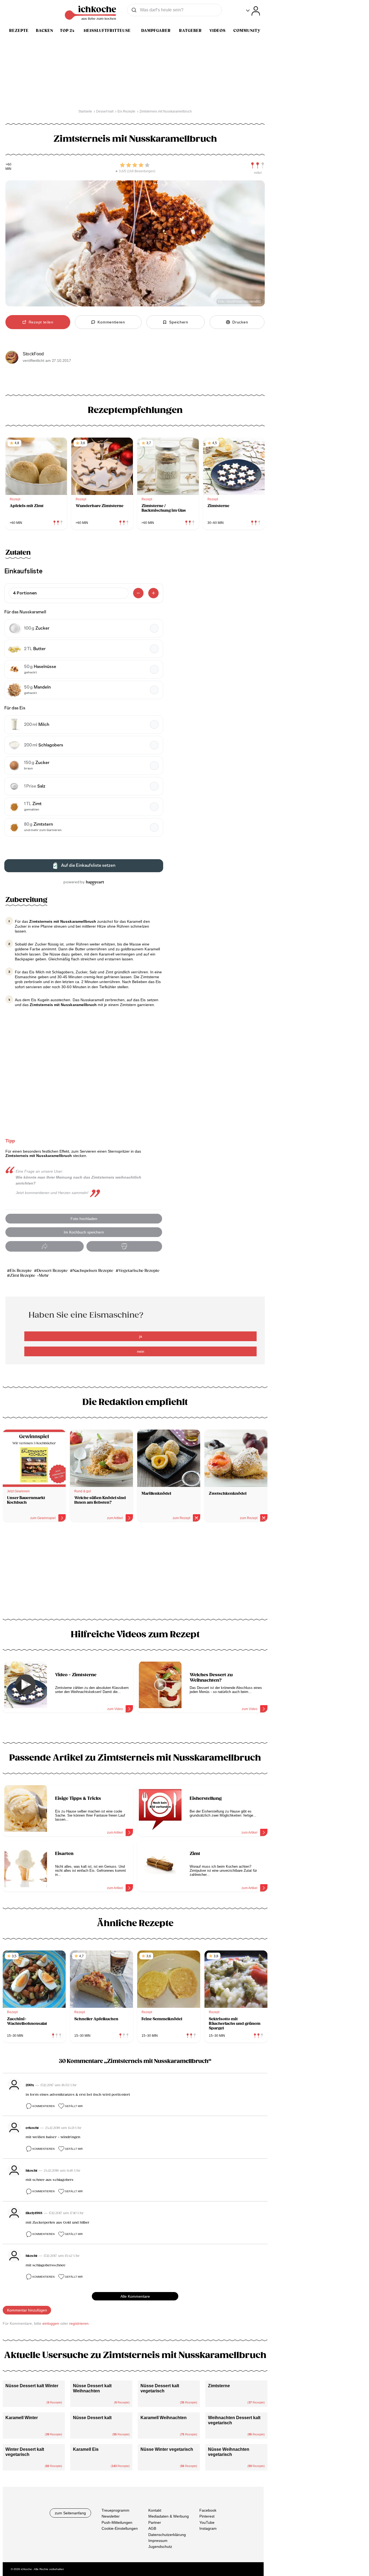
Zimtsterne (219, 2386)
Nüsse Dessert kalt (92, 2418)
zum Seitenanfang (70, 2513)
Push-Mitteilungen (117, 2522)
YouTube (207, 2522)
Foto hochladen (84, 1219)
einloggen (51, 2323)
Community (247, 31)
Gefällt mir (74, 2106)
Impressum (158, 2541)
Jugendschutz (160, 2547)
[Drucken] (124, 1246)
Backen (45, 31)
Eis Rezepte (21, 1271)
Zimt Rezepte (23, 1276)
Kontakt (155, 2510)
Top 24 (67, 31)
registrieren (79, 2323)
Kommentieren (43, 2106)
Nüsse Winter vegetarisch (167, 2449)
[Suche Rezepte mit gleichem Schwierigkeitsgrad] (258, 166)
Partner (155, 2522)
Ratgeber (190, 31)
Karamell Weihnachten (164, 2418)
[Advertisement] (135, 1572)
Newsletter (111, 2516)
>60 (9, 165)
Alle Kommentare (135, 2296)
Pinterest (207, 2516)
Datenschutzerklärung (167, 2534)
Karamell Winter (22, 2418)
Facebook (208, 2510)
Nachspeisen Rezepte (93, 1271)
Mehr (44, 1276)
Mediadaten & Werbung (169, 2516)
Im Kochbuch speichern (84, 1232)
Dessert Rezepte (52, 1271)
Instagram (208, 2528)
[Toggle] (253, 11)
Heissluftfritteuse (107, 31)
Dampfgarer (156, 31)
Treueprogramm (115, 2510)
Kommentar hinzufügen (27, 2310)
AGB (152, 2528)
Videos (217, 31)
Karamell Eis (86, 2449)
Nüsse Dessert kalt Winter (32, 2386)
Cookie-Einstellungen (120, 2528)
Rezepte (19, 31)
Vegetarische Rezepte (139, 1271)
